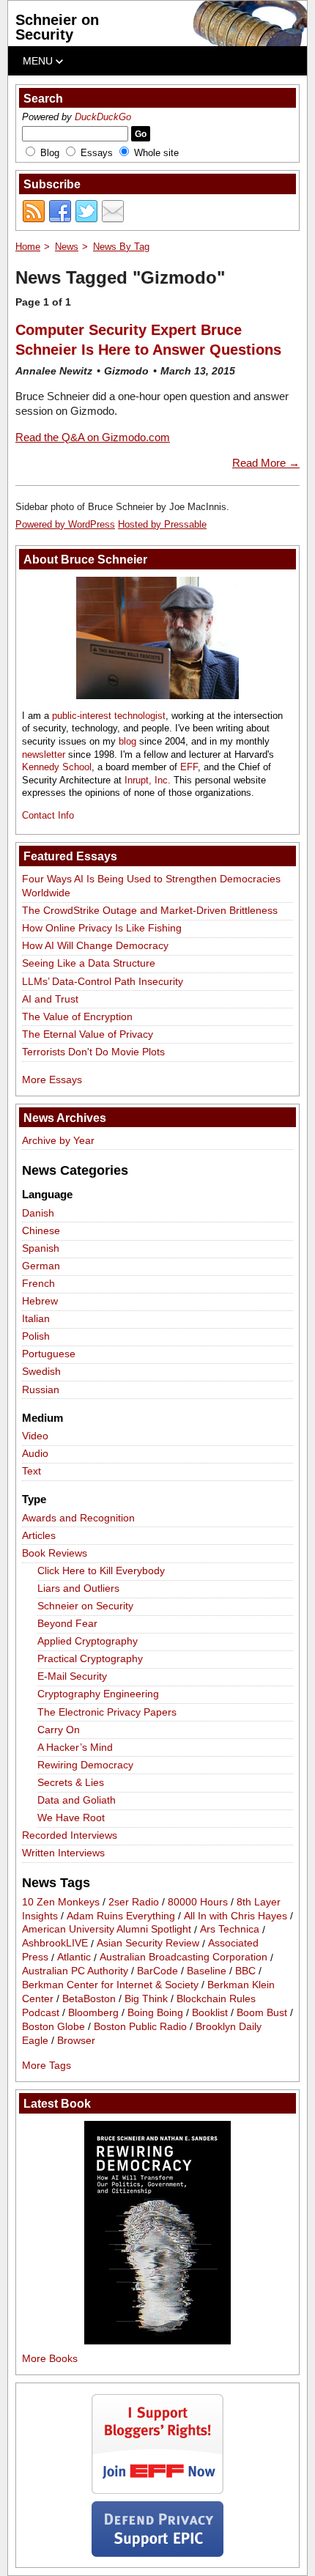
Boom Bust (262, 2012)
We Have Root (71, 1817)
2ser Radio (134, 1902)
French (38, 1283)
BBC (245, 1971)
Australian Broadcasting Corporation (184, 1957)
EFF (189, 767)
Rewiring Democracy (85, 1765)
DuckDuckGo (103, 117)
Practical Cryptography (90, 1658)
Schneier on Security (57, 27)
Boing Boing (155, 2012)
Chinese (41, 1230)
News (67, 247)
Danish (38, 1213)
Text (31, 1471)
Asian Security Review (148, 1944)
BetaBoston (89, 1999)
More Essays (52, 1080)
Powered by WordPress (65, 524)
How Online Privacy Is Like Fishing (102, 928)
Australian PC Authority (75, 1971)
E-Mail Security (72, 1676)
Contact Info (48, 815)
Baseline (207, 1971)
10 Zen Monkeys (61, 1902)
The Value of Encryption (77, 1016)
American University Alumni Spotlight (107, 1930)
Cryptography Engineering (98, 1694)
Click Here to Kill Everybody (101, 1571)
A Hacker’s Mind (75, 1747)
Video (35, 1436)
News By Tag (121, 247)
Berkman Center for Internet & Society (110, 1985)
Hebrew (40, 1301)
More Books (50, 2358)
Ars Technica (230, 1930)
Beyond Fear (67, 1623)
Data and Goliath (77, 1800)
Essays (97, 153)
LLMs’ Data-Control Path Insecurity (103, 981)
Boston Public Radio (140, 2026)
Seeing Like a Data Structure (89, 963)
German (41, 1266)
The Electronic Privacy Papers (107, 1712)
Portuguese (49, 1354)
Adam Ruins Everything (121, 1916)
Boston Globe (53, 2026)
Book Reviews (55, 1553)
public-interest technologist (109, 716)
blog (127, 741)
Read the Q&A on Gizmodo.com (93, 437)
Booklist (210, 2012)
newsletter (44, 754)
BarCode (157, 1971)
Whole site (156, 153)
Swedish (41, 1371)
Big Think (146, 1999)
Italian (36, 1318)
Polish (36, 1336)
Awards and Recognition (78, 1518)
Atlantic (74, 1957)
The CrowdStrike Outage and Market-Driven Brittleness (150, 910)
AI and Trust (50, 999)
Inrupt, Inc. (148, 780)
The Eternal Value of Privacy (88, 1034)
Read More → (266, 463)
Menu (39, 61)
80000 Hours (198, 1902)
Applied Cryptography (88, 1641)
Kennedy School (57, 767)
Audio (35, 1453)
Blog (50, 153)
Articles (39, 1535)
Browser (76, 2040)
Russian (41, 1390)
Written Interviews (63, 1853)
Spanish (41, 1248)
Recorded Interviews (70, 1835)
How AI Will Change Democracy (95, 945)
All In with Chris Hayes (236, 1916)
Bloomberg (93, 2012)
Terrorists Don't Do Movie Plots (93, 1052)
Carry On (59, 1730)
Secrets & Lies (71, 1782)
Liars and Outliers (78, 1588)
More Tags (47, 2065)
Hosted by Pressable (162, 524)
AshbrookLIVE (55, 1944)
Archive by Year (58, 1140)
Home (28, 247)
